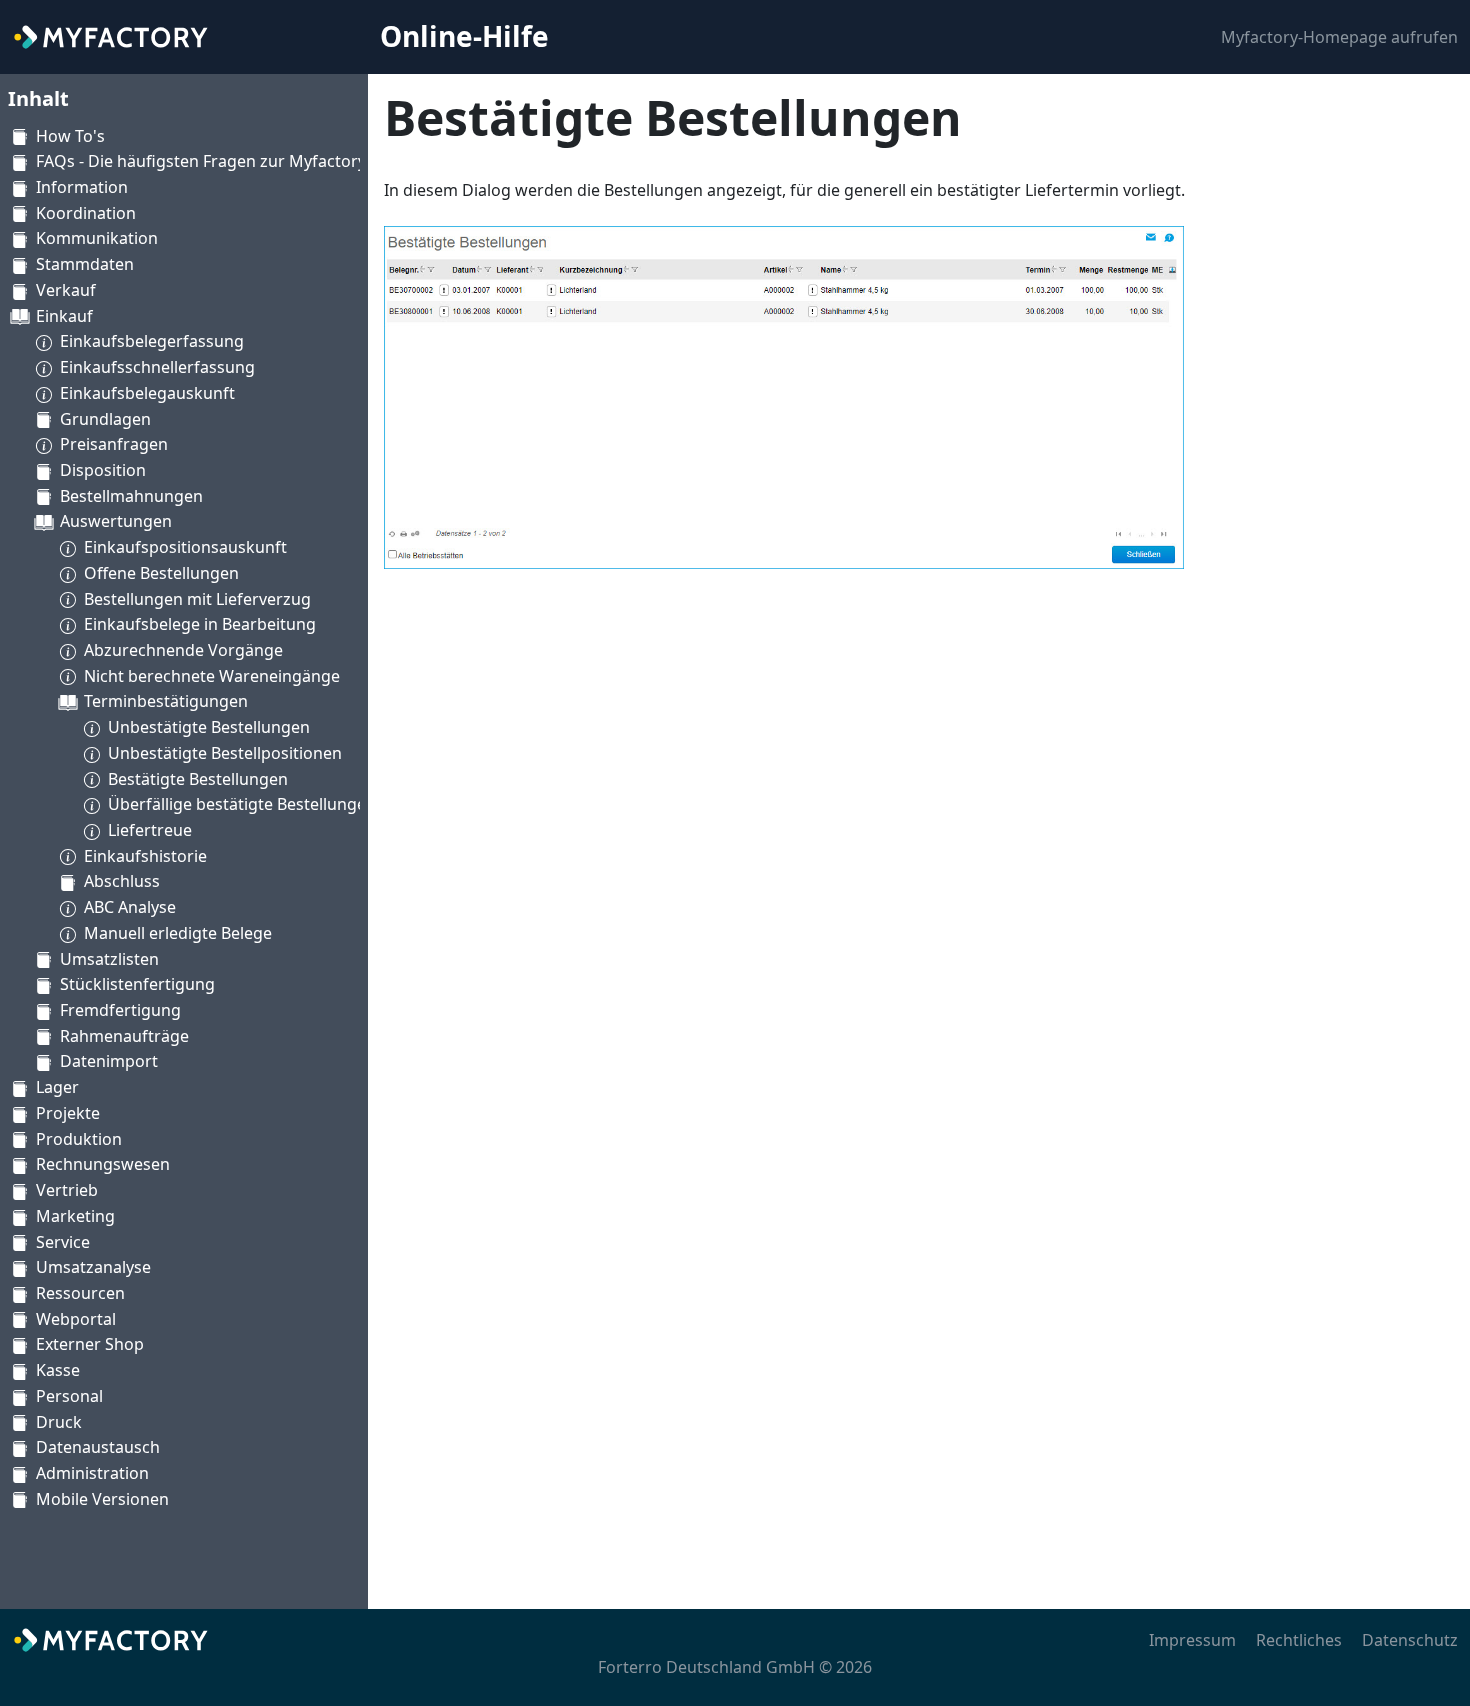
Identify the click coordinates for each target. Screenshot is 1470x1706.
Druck (59, 1422)
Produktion (79, 1139)
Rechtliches (1299, 1640)
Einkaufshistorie (145, 856)
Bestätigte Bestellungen (198, 779)
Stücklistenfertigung (137, 984)
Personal (69, 1396)
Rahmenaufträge (124, 1036)
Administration (92, 1473)
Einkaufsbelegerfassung (152, 341)
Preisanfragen (114, 444)
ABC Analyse (130, 907)
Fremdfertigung (120, 1010)
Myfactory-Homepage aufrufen (1339, 37)
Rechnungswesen (103, 1164)
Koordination (86, 213)
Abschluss (122, 881)
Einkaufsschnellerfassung (157, 367)
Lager (57, 1087)
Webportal (76, 1319)
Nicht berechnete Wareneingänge (212, 676)
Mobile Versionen (102, 1499)
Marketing (75, 1216)
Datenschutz (1410, 1640)
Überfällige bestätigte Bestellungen (242, 804)
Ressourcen (80, 1293)
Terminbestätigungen (166, 701)
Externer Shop (90, 1344)
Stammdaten (85, 264)
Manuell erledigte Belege (178, 933)
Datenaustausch (98, 1447)
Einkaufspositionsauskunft (185, 547)
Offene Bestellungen (161, 573)
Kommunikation (97, 238)
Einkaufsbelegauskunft (147, 393)
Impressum (1192, 1640)
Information (82, 187)
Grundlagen (105, 419)
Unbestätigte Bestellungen (209, 727)
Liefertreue (150, 830)
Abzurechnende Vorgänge (183, 650)
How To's (70, 136)
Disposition (103, 470)
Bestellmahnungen (131, 496)
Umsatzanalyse (93, 1267)
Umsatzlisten (109, 959)
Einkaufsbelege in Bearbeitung (200, 624)
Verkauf (66, 290)
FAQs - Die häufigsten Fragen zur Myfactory (201, 161)
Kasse (58, 1370)
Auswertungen (116, 521)
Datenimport (109, 1061)
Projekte (68, 1113)
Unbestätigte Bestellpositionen (225, 753)
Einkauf (64, 316)
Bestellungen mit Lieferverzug (197, 599)
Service (63, 1242)
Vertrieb (67, 1190)
